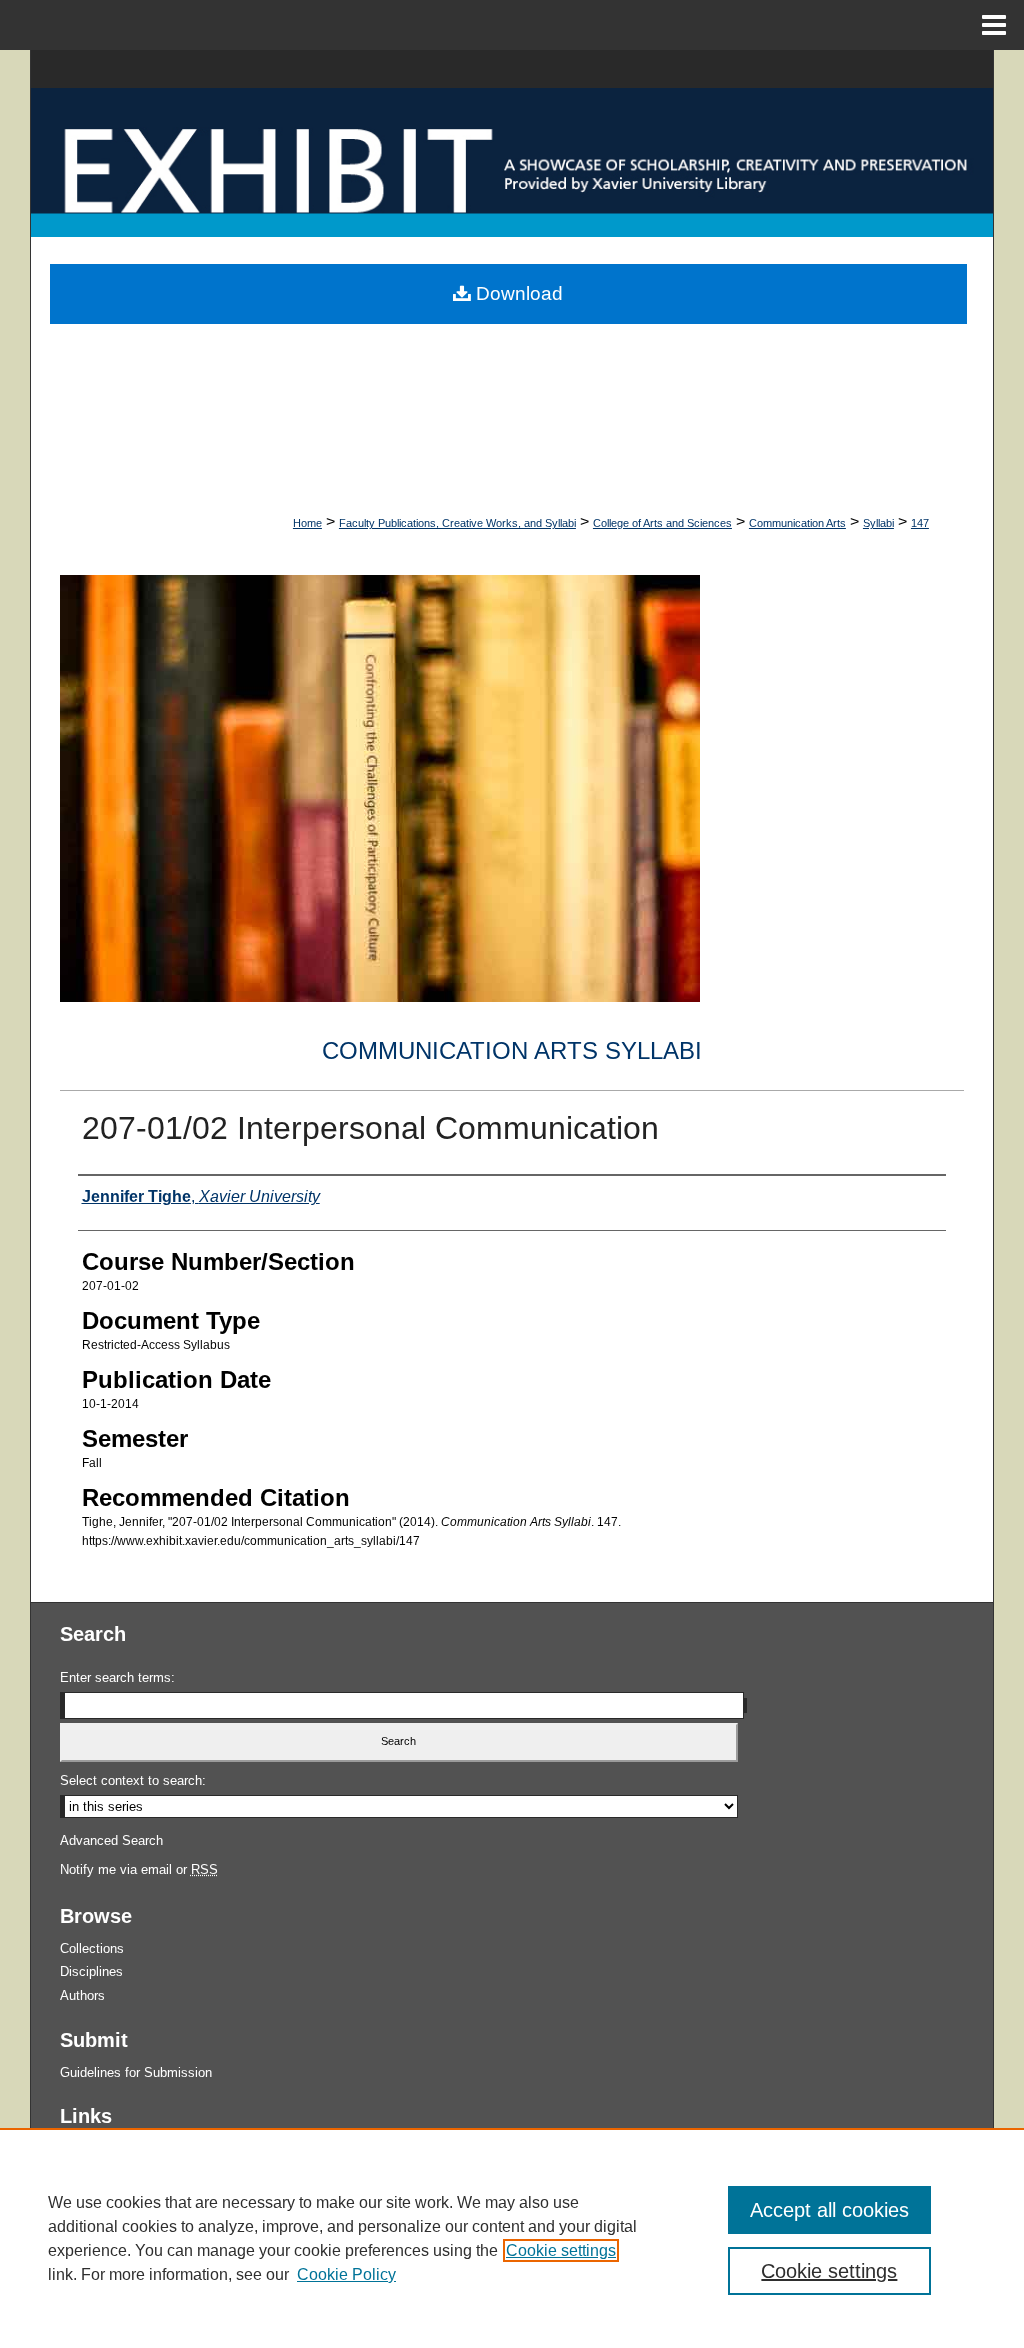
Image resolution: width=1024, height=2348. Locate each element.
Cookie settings (561, 2250)
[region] (512, 2238)
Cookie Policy (346, 2274)
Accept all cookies (829, 2210)
